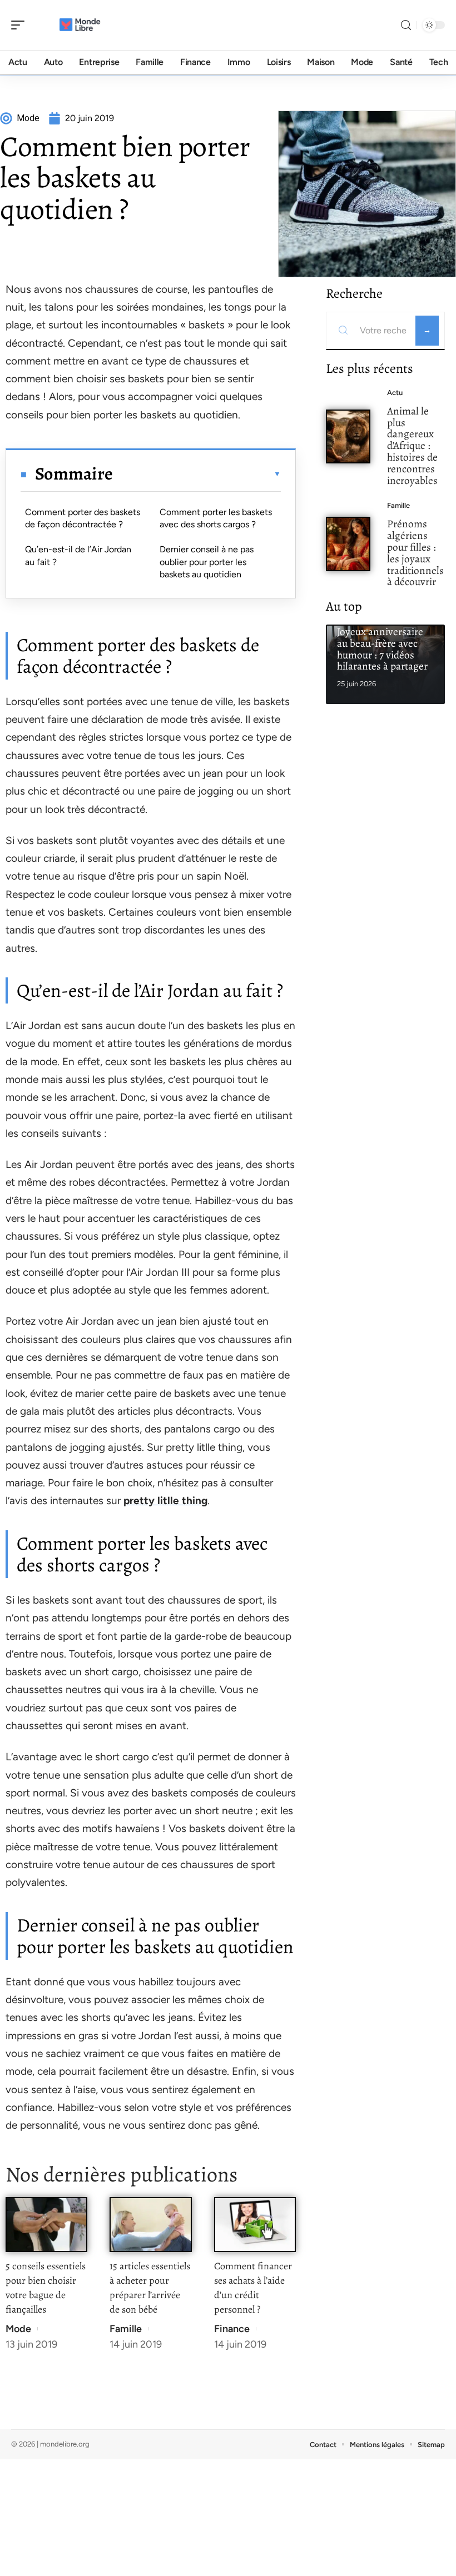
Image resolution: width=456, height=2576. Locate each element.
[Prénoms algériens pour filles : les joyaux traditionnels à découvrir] (348, 544)
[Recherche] (406, 25)
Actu (395, 393)
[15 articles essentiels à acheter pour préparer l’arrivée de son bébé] (150, 2225)
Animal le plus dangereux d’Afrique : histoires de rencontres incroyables (412, 446)
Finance (232, 2329)
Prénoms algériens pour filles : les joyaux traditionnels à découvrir (415, 553)
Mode (18, 2329)
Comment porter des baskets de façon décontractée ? (83, 518)
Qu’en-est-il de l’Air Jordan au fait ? (78, 555)
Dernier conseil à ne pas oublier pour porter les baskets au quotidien (207, 562)
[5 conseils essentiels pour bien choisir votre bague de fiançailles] (46, 2225)
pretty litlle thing (165, 1501)
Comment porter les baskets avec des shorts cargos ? (216, 518)
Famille (126, 2329)
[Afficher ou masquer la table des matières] (197, 474)
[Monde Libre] (80, 25)
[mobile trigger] (21, 25)
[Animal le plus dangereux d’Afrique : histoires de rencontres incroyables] (348, 437)
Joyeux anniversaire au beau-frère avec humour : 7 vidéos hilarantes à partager (382, 649)
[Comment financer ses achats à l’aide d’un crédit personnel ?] (255, 2225)
